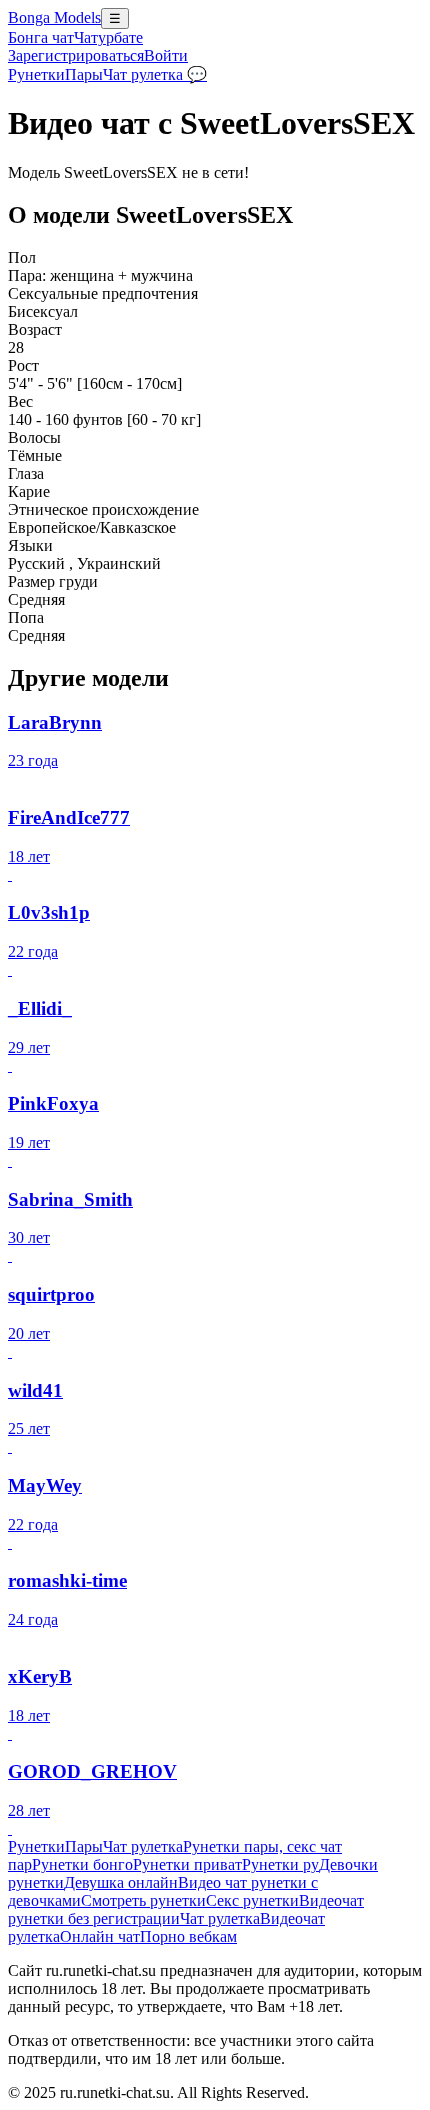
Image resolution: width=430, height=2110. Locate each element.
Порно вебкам (188, 1936)
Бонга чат (41, 37)
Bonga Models (54, 17)
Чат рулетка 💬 (155, 74)
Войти (166, 55)
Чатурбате (108, 37)
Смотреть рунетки (143, 1900)
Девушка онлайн (121, 1882)
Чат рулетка (143, 1846)
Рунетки (36, 74)
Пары (84, 74)
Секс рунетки (252, 1900)
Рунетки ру (280, 1864)
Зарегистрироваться (76, 55)
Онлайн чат (100, 1936)
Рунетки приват (187, 1864)
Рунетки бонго (82, 1864)
